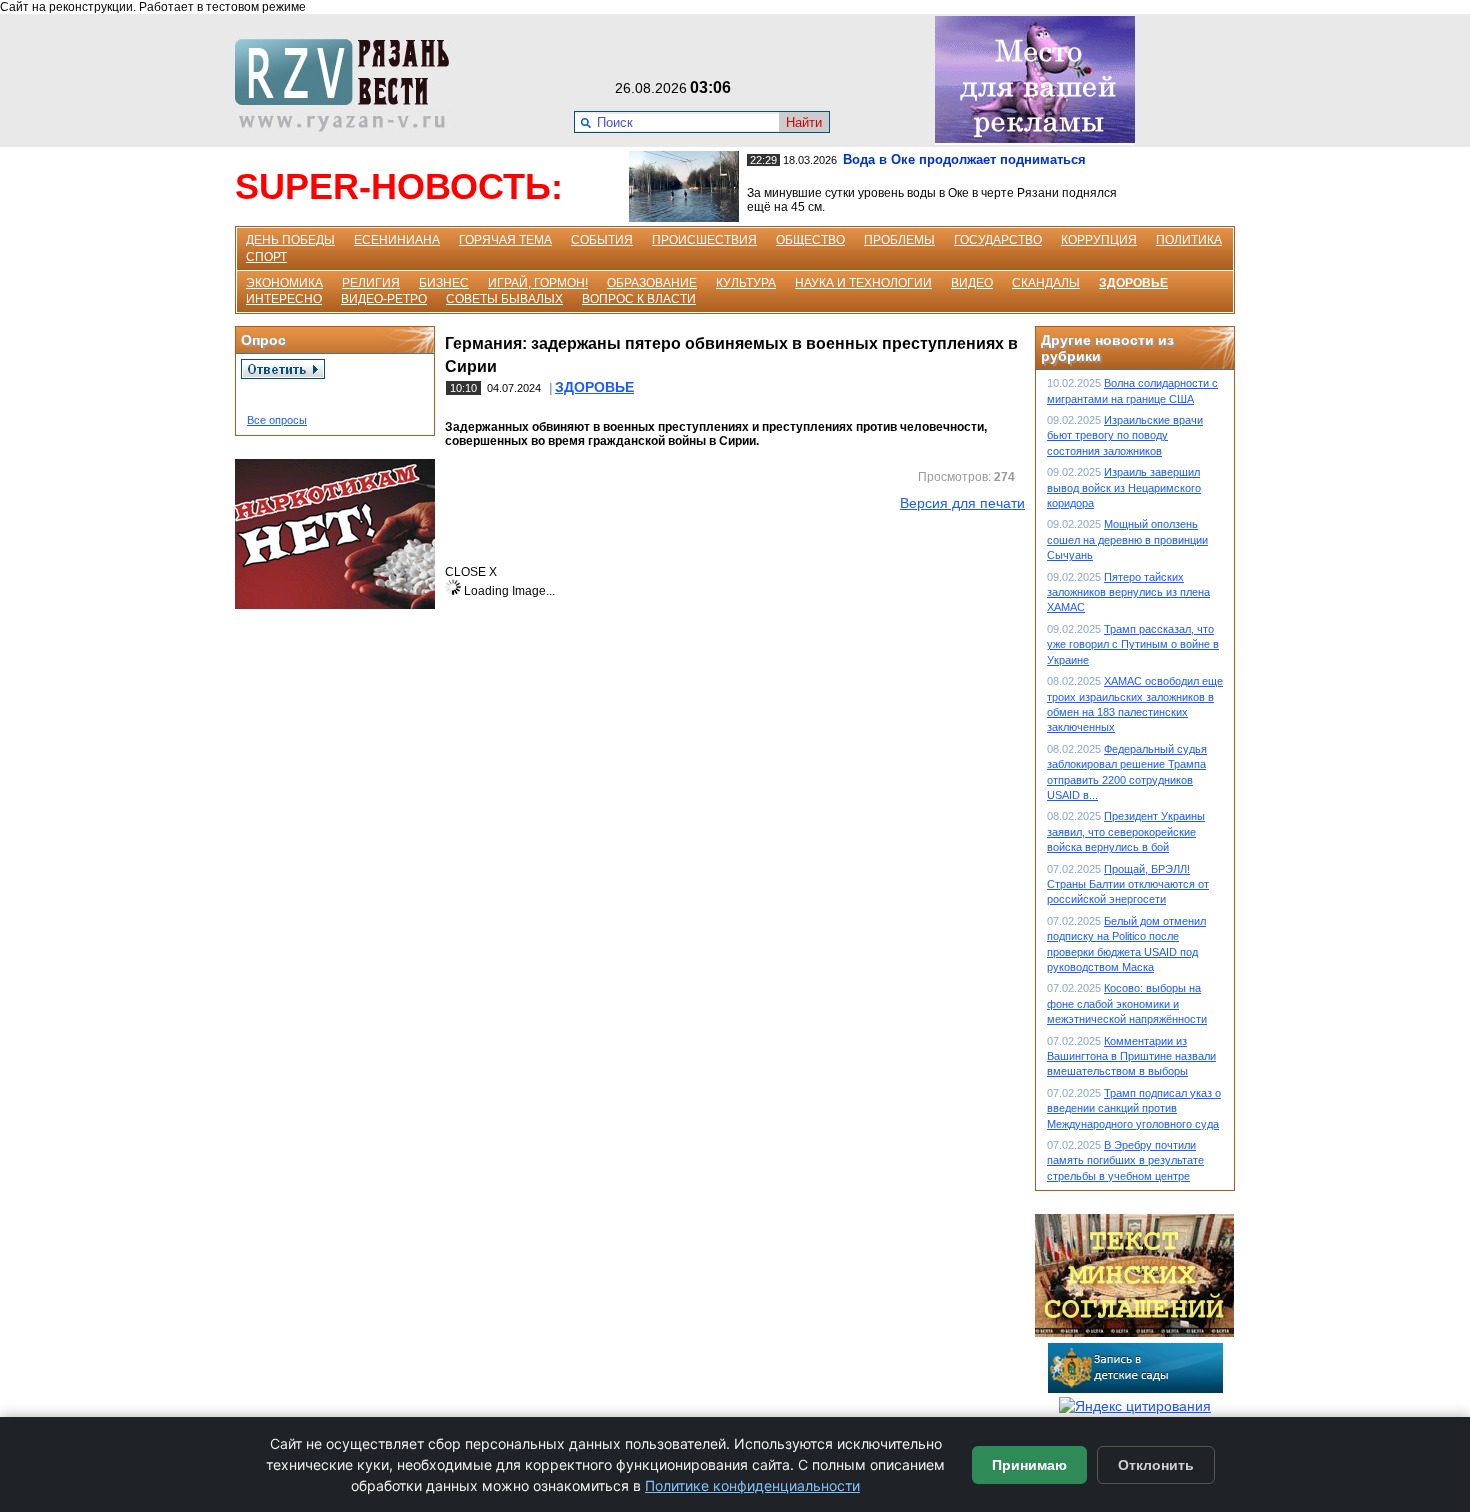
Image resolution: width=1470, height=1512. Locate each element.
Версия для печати (962, 503)
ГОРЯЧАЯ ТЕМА (505, 240)
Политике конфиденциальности (752, 1485)
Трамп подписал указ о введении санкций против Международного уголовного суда (1134, 1108)
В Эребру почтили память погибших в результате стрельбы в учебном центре (1125, 1160)
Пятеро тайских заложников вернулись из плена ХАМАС (1128, 592)
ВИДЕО (972, 283)
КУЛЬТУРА (746, 283)
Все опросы (277, 420)
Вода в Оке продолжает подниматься (964, 159)
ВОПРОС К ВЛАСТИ (639, 299)
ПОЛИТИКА (1189, 240)
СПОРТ (266, 257)
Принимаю (1029, 1465)
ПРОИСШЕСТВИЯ (704, 240)
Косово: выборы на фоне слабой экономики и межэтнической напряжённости (1127, 1003)
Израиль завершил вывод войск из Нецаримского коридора (1124, 487)
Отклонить (1156, 1465)
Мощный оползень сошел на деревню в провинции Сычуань (1127, 539)
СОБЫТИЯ (602, 240)
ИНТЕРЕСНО (284, 299)
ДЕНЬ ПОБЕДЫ (290, 240)
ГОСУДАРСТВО (998, 240)
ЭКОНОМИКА (284, 283)
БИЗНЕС (444, 283)
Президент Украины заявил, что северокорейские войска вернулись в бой (1126, 831)
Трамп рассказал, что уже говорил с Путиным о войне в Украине (1133, 644)
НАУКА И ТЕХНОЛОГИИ (863, 283)
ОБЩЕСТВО (810, 240)
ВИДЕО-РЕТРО (384, 299)
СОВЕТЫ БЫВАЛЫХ (504, 299)
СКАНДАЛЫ (1046, 283)
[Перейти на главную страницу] (348, 127)
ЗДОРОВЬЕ (1133, 283)
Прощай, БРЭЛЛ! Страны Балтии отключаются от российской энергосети (1128, 884)
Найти (804, 122)
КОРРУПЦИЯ (1099, 240)
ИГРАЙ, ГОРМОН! (538, 283)
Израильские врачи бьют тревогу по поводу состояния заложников (1125, 435)
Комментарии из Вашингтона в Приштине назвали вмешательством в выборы (1131, 1056)
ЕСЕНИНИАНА (397, 240)
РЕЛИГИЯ (371, 283)
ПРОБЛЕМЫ (899, 240)
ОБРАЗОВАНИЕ (652, 283)
